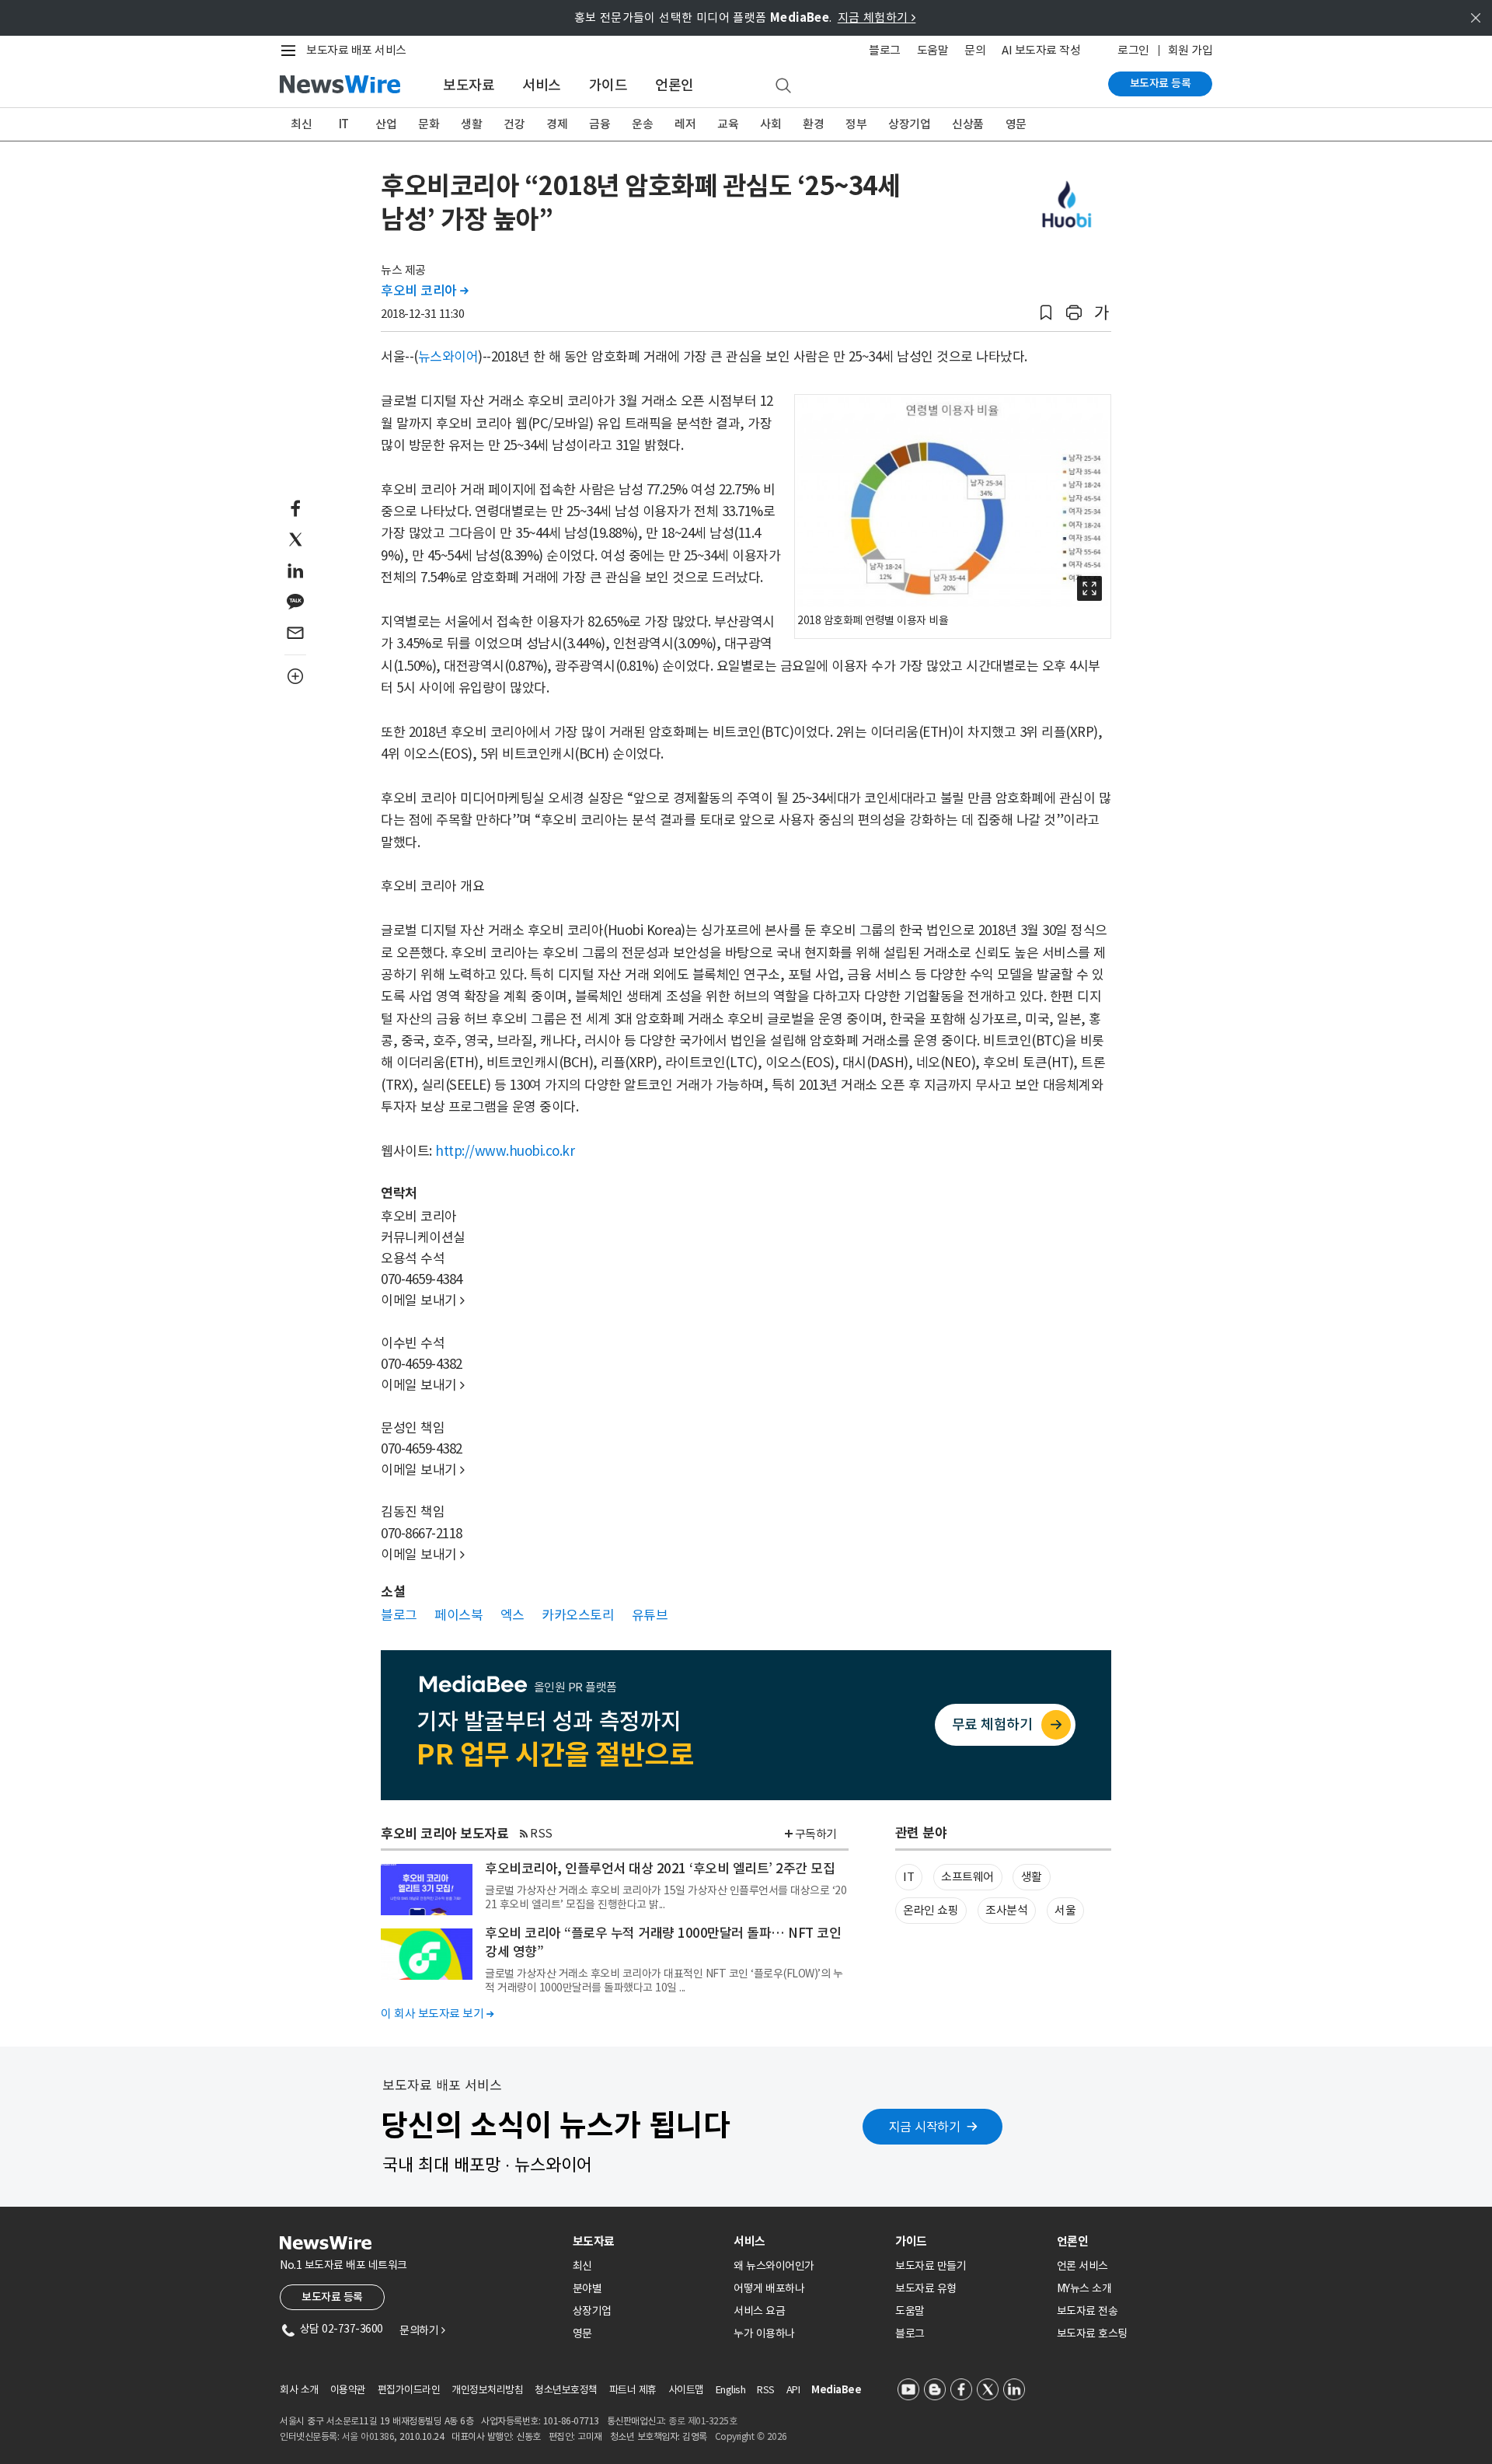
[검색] (783, 86)
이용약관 (348, 2390)
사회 (770, 124)
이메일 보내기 (423, 1300)
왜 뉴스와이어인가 (774, 2266)
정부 (856, 124)
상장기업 (909, 124)
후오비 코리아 (425, 291)
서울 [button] (1065, 1910)
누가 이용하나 (764, 2333)
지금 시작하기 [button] (925, 2127)
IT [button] (908, 1877)
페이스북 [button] (458, 1615)
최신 (301, 124)
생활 (471, 124)
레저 (685, 124)
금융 (600, 124)
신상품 (968, 124)
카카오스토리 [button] (578, 1615)
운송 (642, 124)
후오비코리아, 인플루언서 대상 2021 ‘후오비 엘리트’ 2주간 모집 (660, 1869)
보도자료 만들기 (931, 2266)
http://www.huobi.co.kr (505, 1151)
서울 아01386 (368, 2436)
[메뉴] (291, 51)
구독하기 (816, 1834)
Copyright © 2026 (751, 2436)
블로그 (885, 50)
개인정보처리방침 (487, 2390)
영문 (1016, 124)
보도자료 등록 (1161, 83)
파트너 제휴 (633, 2390)
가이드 (608, 85)
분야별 (587, 2288)
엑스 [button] (512, 1615)
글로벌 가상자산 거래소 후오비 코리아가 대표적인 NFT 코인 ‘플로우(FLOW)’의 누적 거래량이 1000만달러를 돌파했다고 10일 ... (664, 1981)
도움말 (933, 50)
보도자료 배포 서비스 (356, 50)
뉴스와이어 (448, 357)
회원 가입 (1190, 50)
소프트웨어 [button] (967, 1877)
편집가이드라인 (409, 2390)
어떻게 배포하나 (769, 2288)
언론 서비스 (1082, 2266)
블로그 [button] (399, 1615)
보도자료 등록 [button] (332, 2297)
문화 (429, 124)
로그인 (1133, 50)
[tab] (647, 2241)
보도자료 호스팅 (1092, 2333)
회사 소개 (299, 2390)
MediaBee (836, 2390)
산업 (386, 124)
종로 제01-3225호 (702, 2421)
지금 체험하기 (877, 17)
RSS (541, 1833)
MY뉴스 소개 (1084, 2288)
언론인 (675, 85)
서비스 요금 (759, 2311)
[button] (1046, 313)
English (731, 2390)
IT (344, 124)
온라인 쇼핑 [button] (931, 1910)
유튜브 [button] (650, 1615)
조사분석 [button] (1006, 1910)
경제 (557, 124)
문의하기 (422, 2330)
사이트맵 (686, 2390)
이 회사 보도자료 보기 (437, 2014)
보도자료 (469, 85)
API (793, 2390)
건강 (514, 124)
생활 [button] (1032, 1877)
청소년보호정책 (566, 2390)
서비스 (542, 85)
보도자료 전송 (1088, 2311)
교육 (728, 124)
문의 (975, 50)
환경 (813, 124)
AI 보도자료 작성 (1041, 50)
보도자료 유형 (926, 2288)
